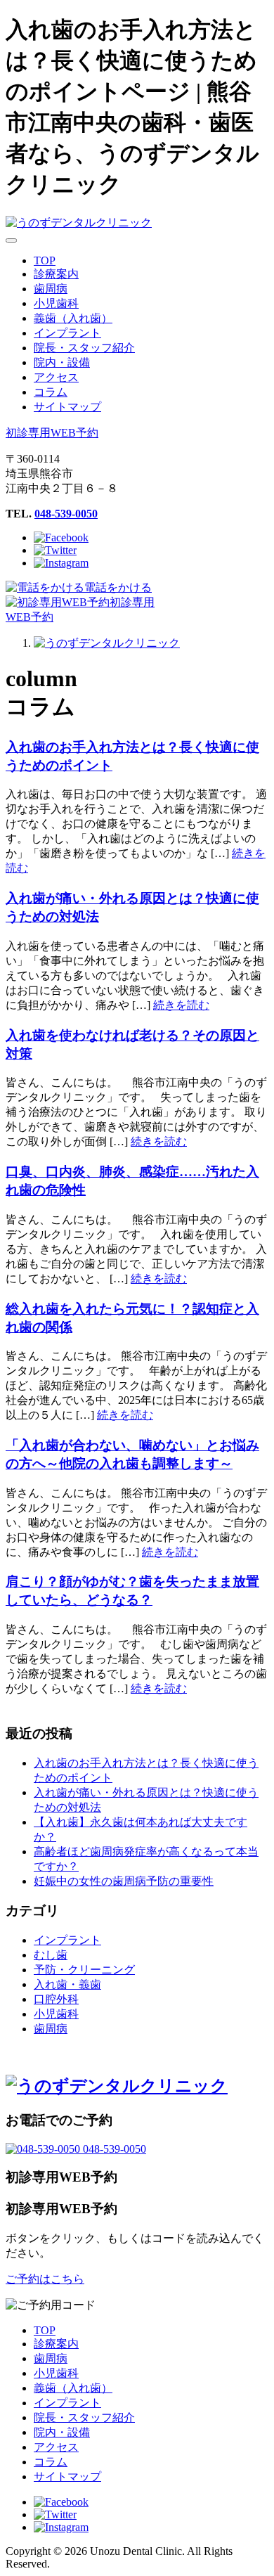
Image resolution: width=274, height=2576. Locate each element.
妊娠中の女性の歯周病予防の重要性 (124, 1881)
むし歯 (51, 1955)
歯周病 (51, 2029)
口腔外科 (56, 1999)
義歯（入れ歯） (73, 2388)
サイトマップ (67, 2477)
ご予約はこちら (45, 2279)
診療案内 (56, 2344)
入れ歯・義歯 (67, 1984)
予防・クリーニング (84, 1970)
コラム (51, 2462)
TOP (45, 2330)
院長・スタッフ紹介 (84, 2417)
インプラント (67, 1940)
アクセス (56, 2447)
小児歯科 (56, 2014)
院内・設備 (62, 2432)
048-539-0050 (66, 514)
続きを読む (181, 1005)
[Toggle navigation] (11, 240)
